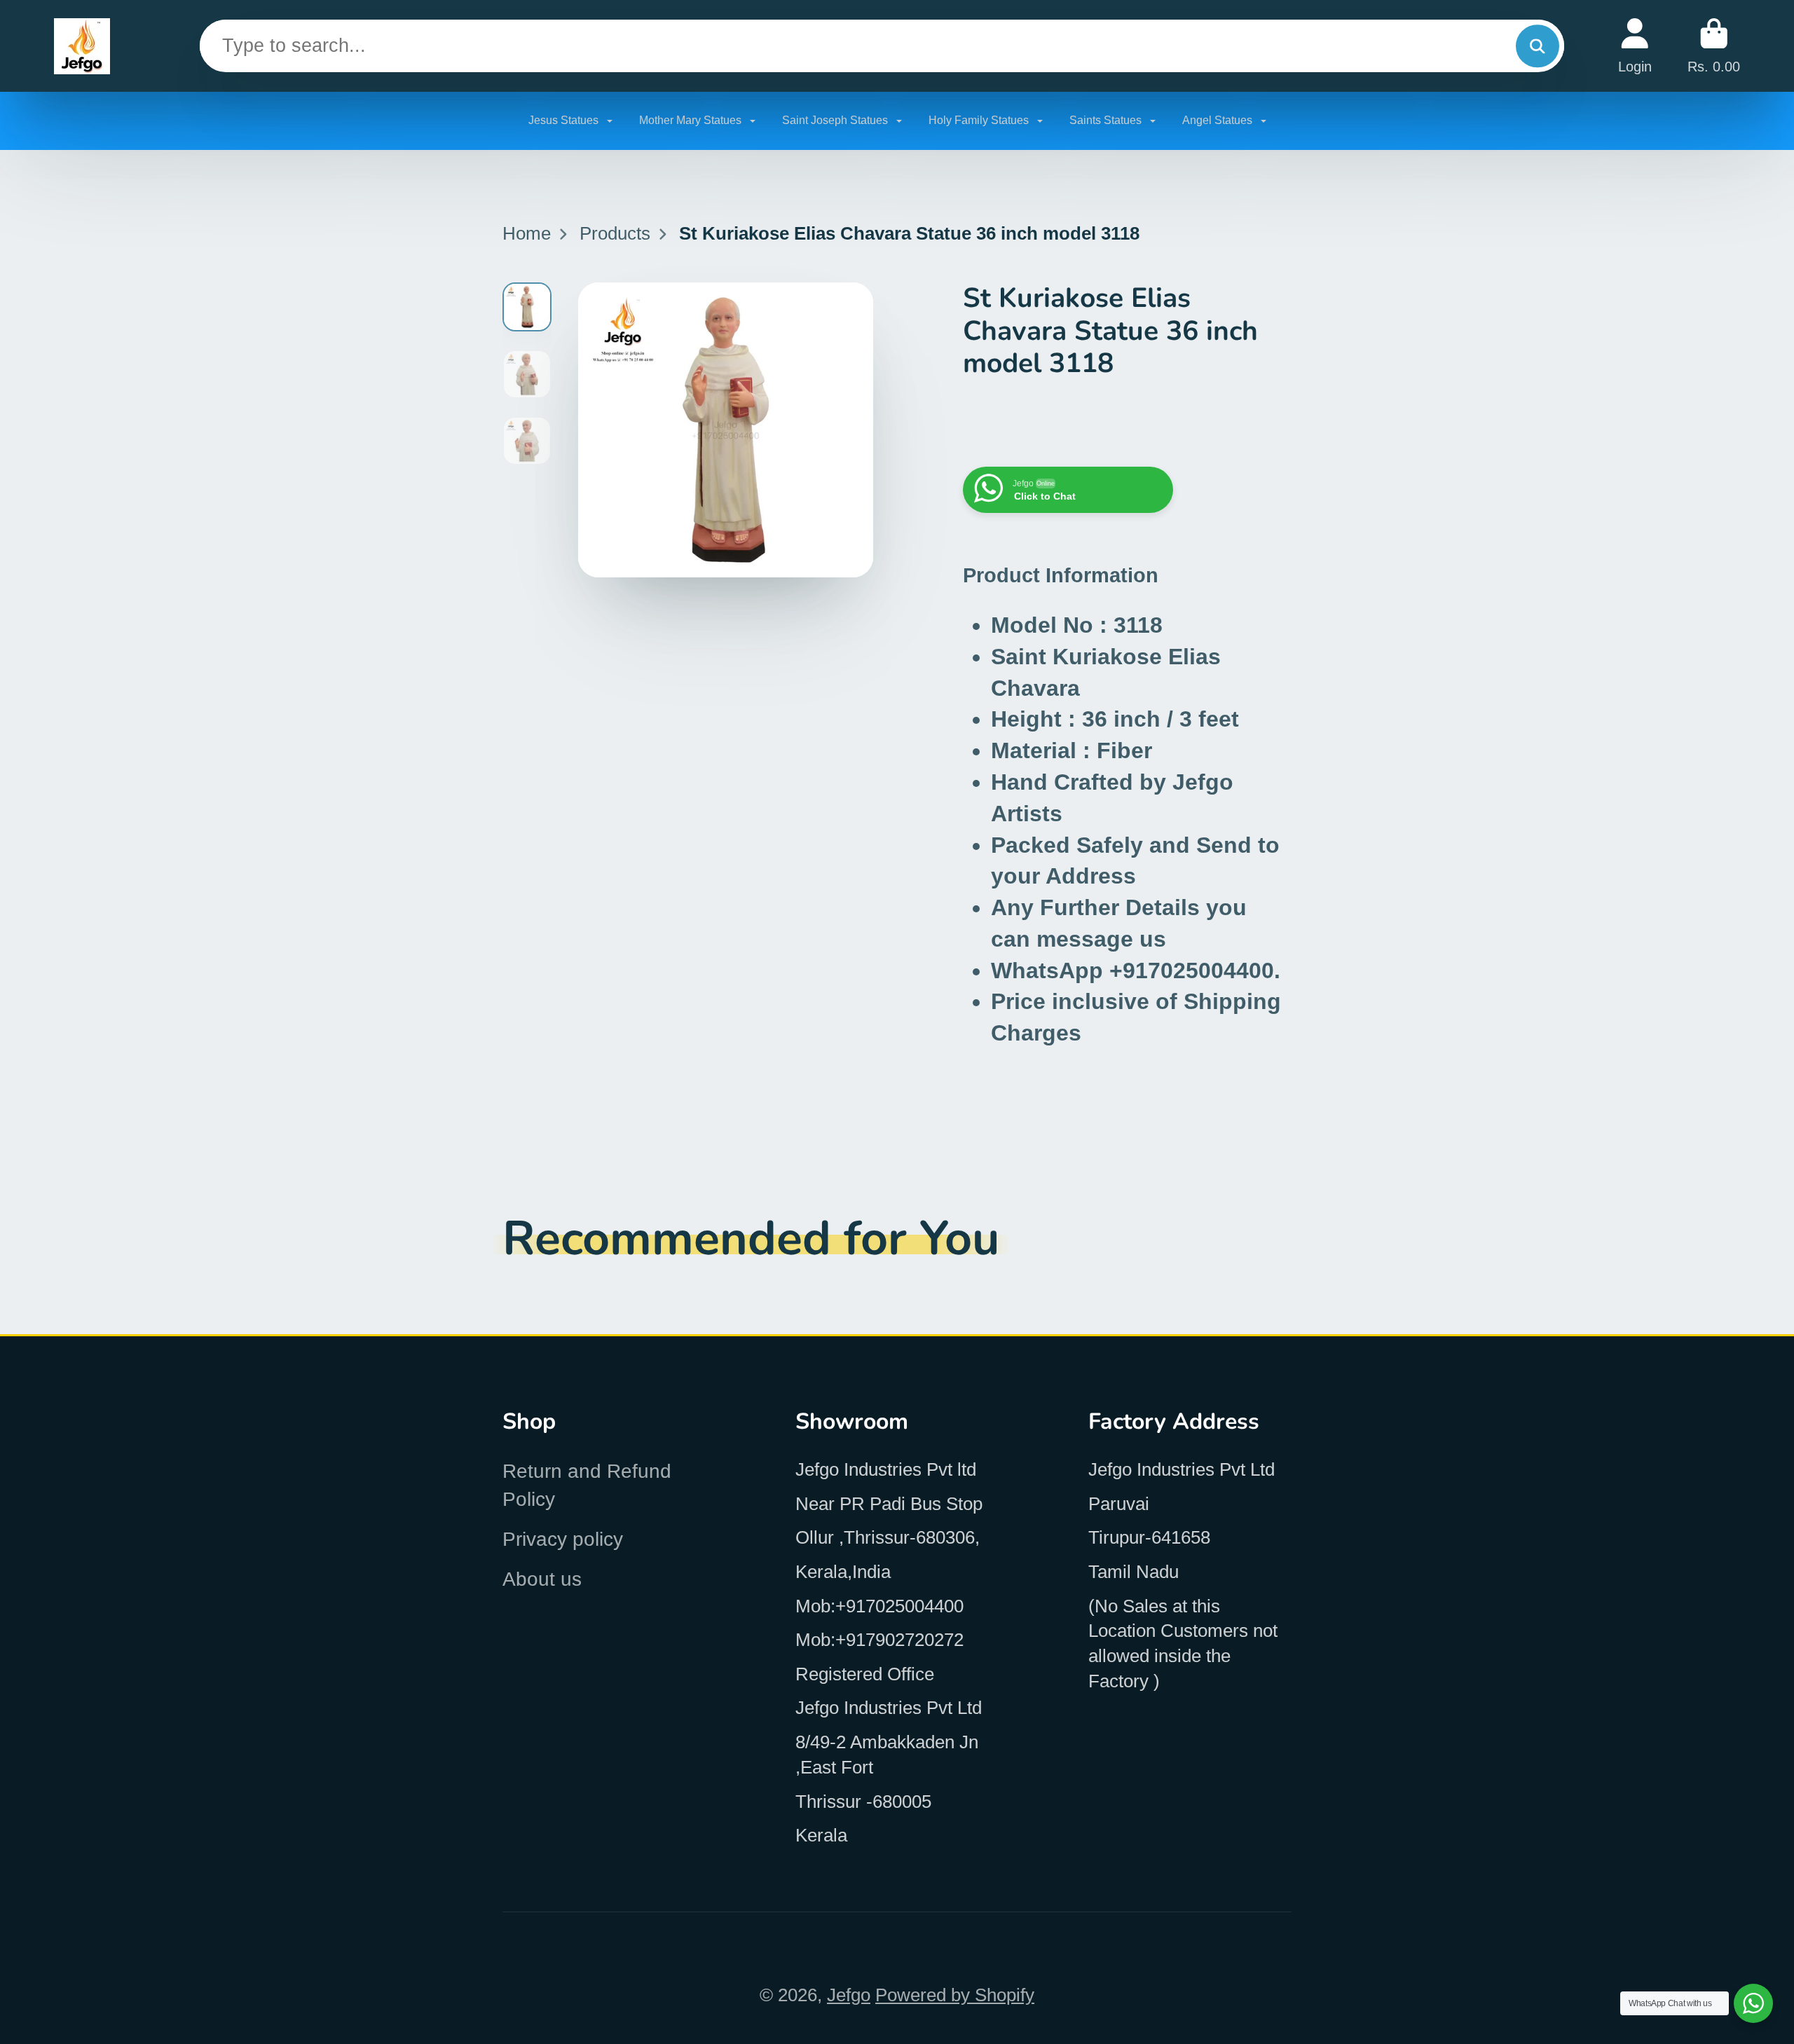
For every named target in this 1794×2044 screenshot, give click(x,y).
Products (615, 233)
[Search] (1537, 46)
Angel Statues (1219, 120)
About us (542, 1579)
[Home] (82, 46)
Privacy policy (563, 1539)
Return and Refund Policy (587, 1485)
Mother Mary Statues (692, 120)
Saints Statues (1107, 120)
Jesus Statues (565, 120)
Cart (1714, 46)
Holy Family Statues (980, 120)
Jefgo (849, 1995)
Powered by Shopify (955, 1995)
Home (527, 233)
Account (1635, 46)
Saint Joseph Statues (836, 120)
